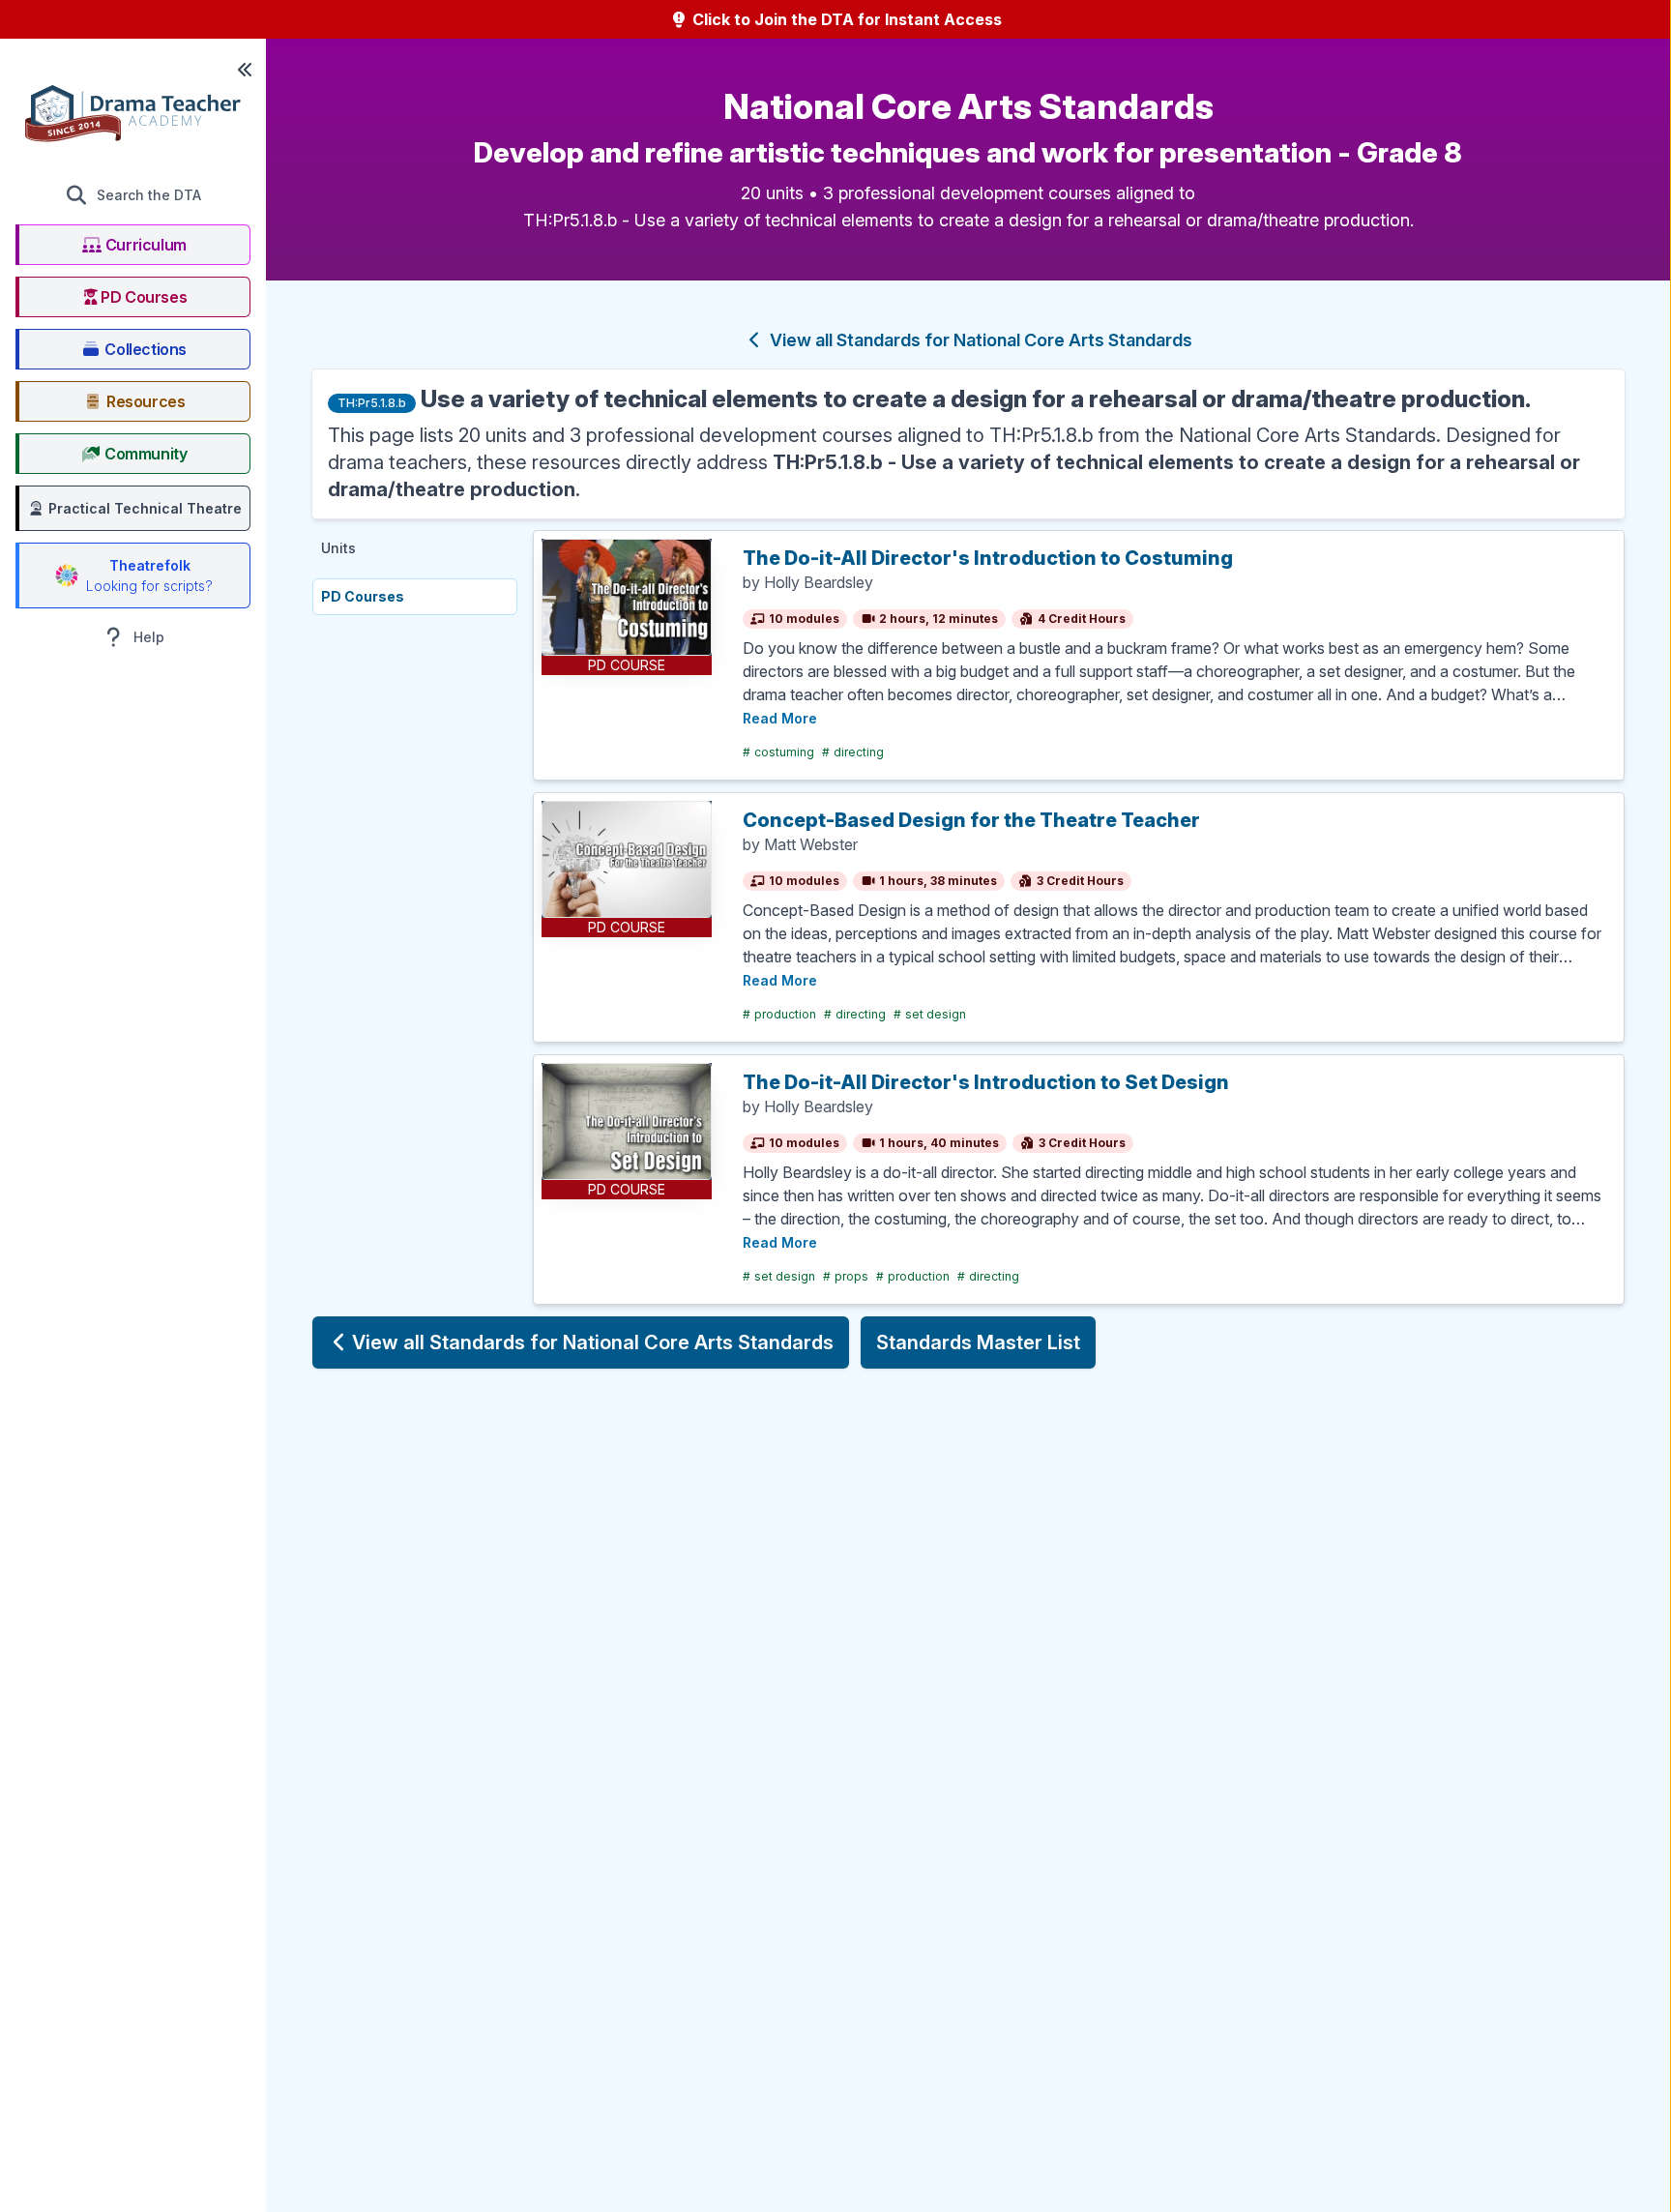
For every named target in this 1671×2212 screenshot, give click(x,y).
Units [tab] (338, 548)
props (846, 1276)
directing (853, 752)
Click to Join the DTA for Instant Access (845, 19)
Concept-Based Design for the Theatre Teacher (971, 820)
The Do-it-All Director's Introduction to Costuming (988, 558)
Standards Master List (978, 1342)
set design (930, 1014)
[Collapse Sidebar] (245, 70)
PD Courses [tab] (363, 596)
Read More (780, 718)
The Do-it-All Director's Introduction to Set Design (986, 1082)
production (779, 1014)
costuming (778, 752)
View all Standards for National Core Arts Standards (979, 340)
